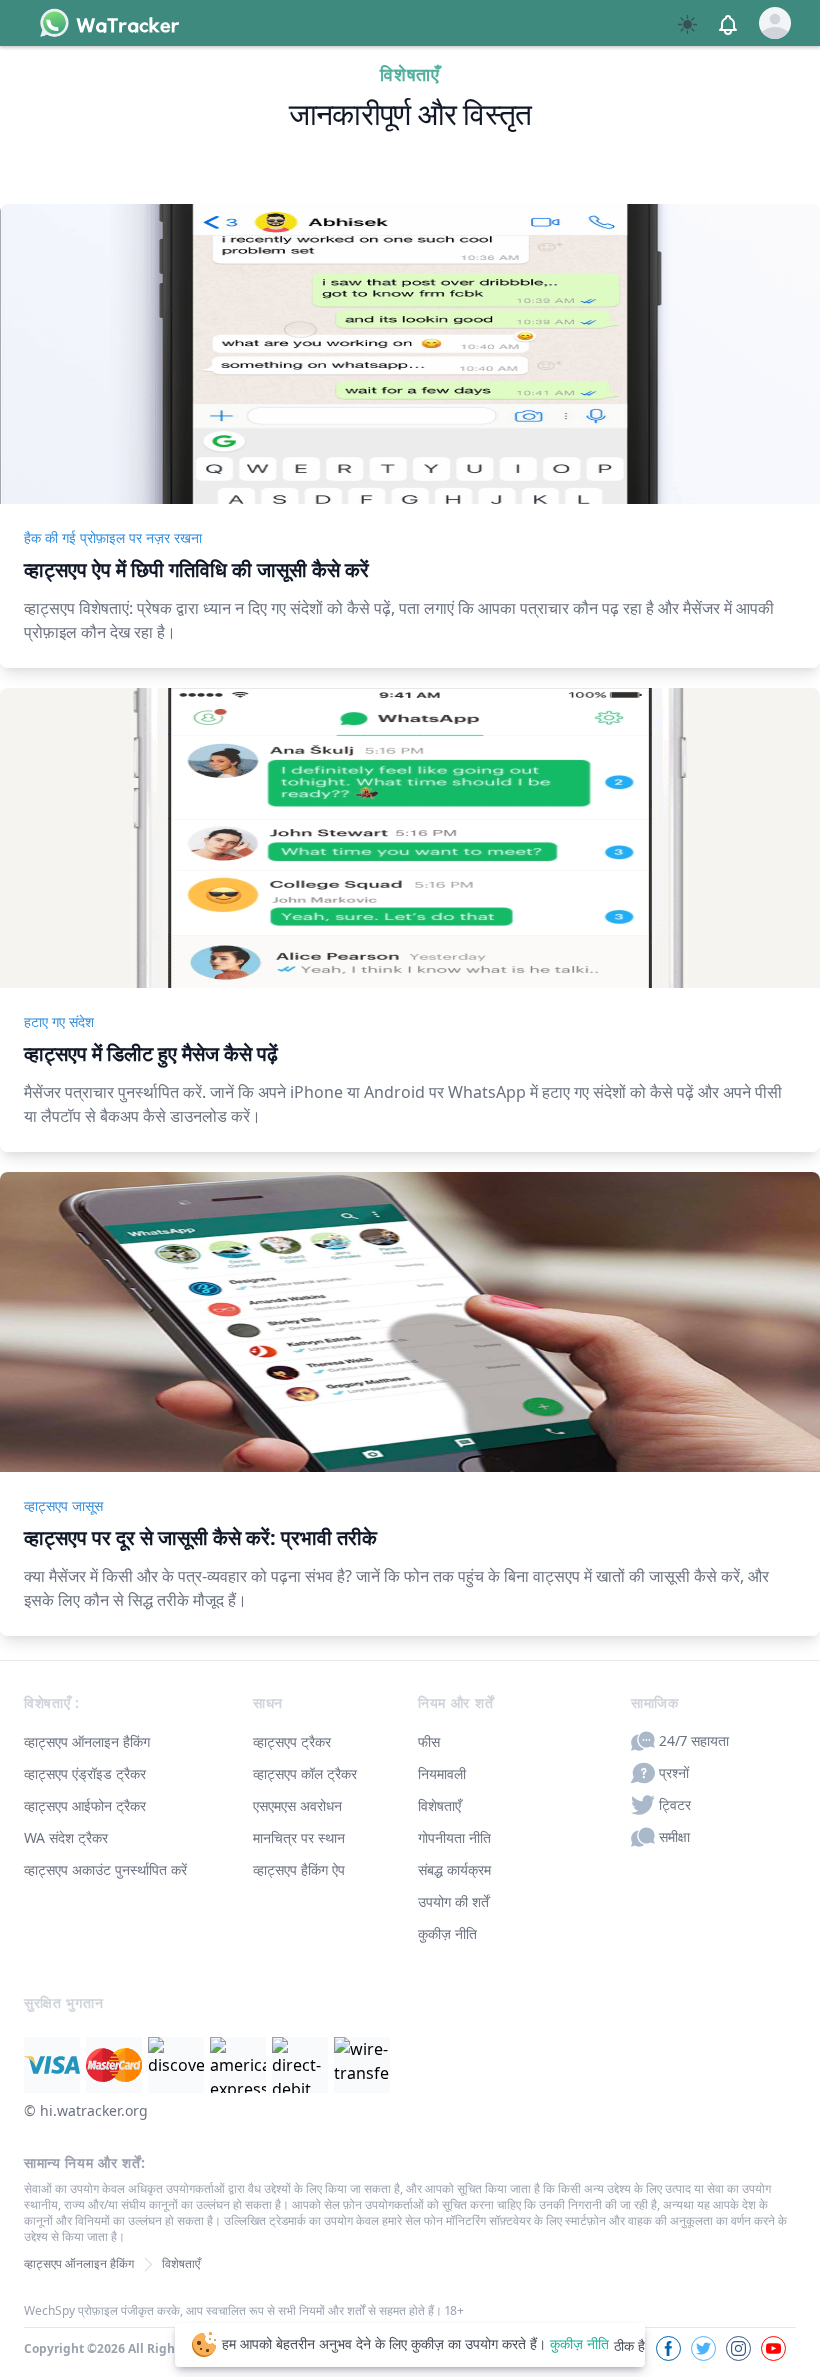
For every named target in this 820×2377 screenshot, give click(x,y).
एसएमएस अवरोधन (297, 1805)
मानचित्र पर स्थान (299, 1837)
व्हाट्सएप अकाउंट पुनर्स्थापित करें (105, 1869)
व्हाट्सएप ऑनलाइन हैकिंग (87, 1741)
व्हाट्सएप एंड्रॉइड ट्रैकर (85, 1773)
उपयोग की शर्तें (453, 1901)
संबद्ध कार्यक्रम (454, 1869)
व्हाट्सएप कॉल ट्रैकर (305, 1773)
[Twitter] (703, 2348)
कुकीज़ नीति (447, 1933)
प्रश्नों (674, 1772)
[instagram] (738, 2348)
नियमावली (442, 1773)
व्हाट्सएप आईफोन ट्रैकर (85, 1805)
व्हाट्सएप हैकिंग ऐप (299, 1869)
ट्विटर (675, 1804)
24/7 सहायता (694, 1740)
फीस (429, 1741)
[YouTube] (773, 2348)
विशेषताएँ (439, 1805)
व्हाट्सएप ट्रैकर (292, 1741)
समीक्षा (674, 1836)
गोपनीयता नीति (454, 1837)
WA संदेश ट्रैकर (66, 1837)
